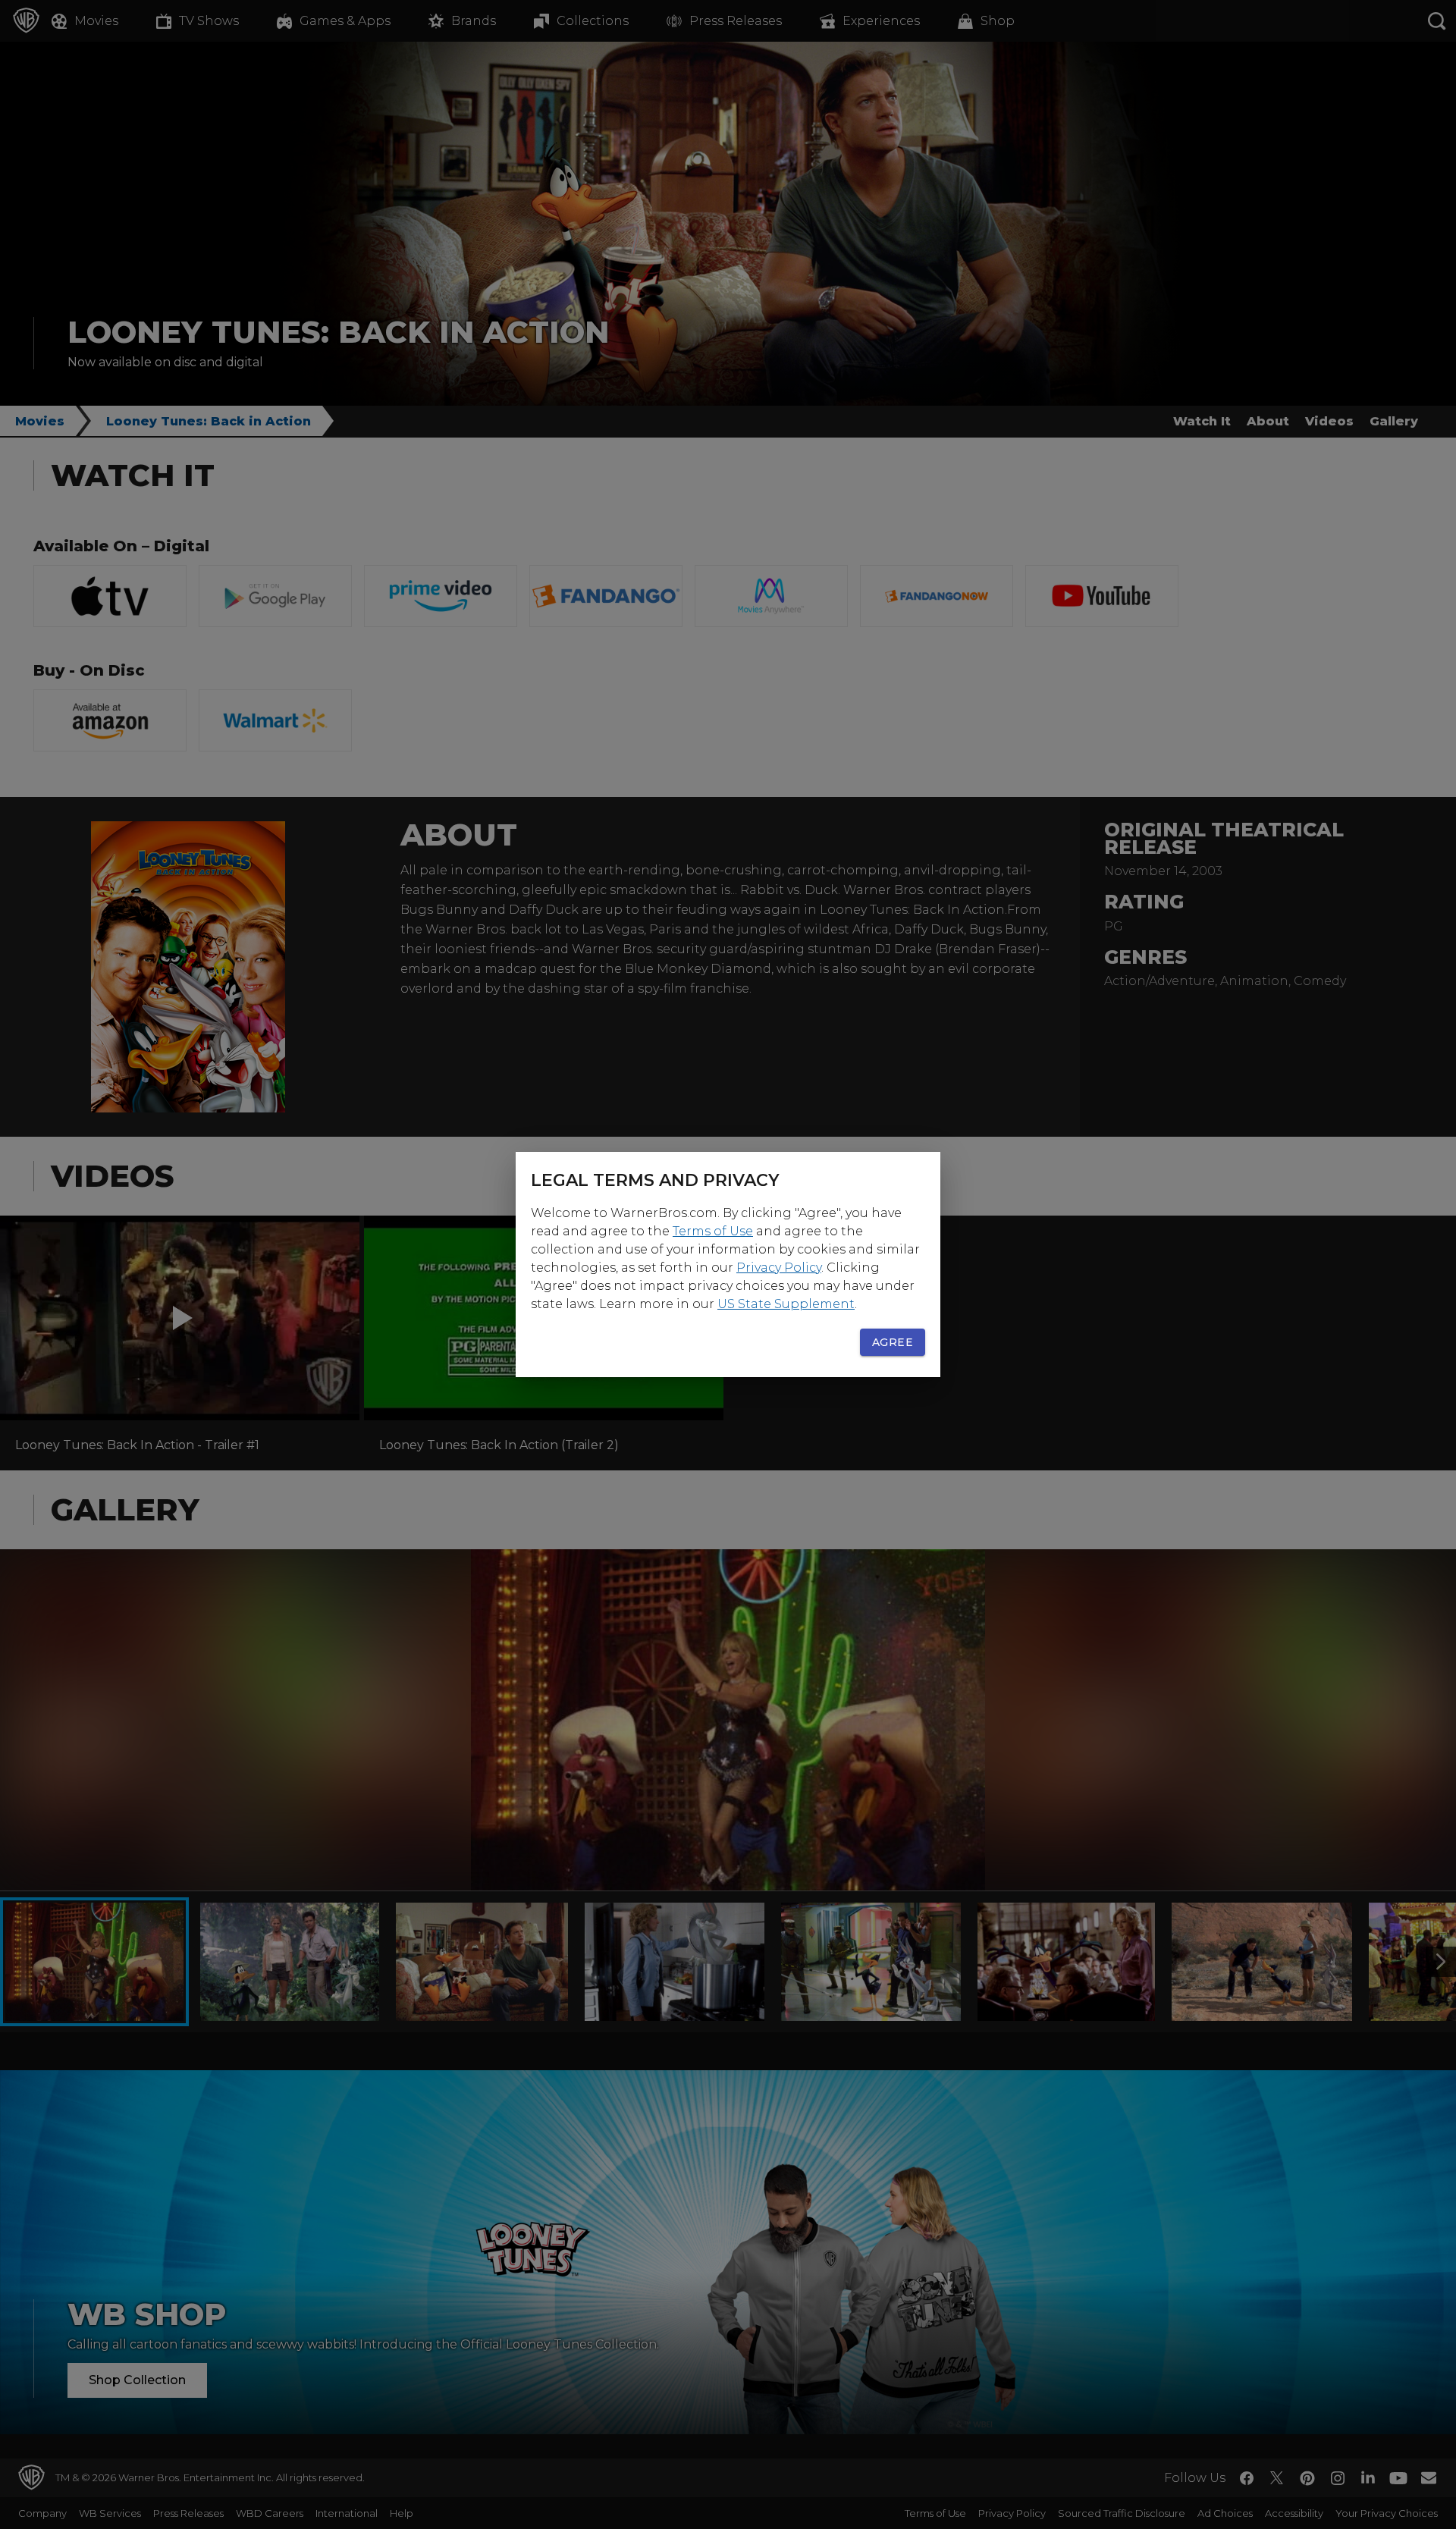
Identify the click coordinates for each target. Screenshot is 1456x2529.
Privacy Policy (779, 1268)
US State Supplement (786, 1304)
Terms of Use (713, 1231)
